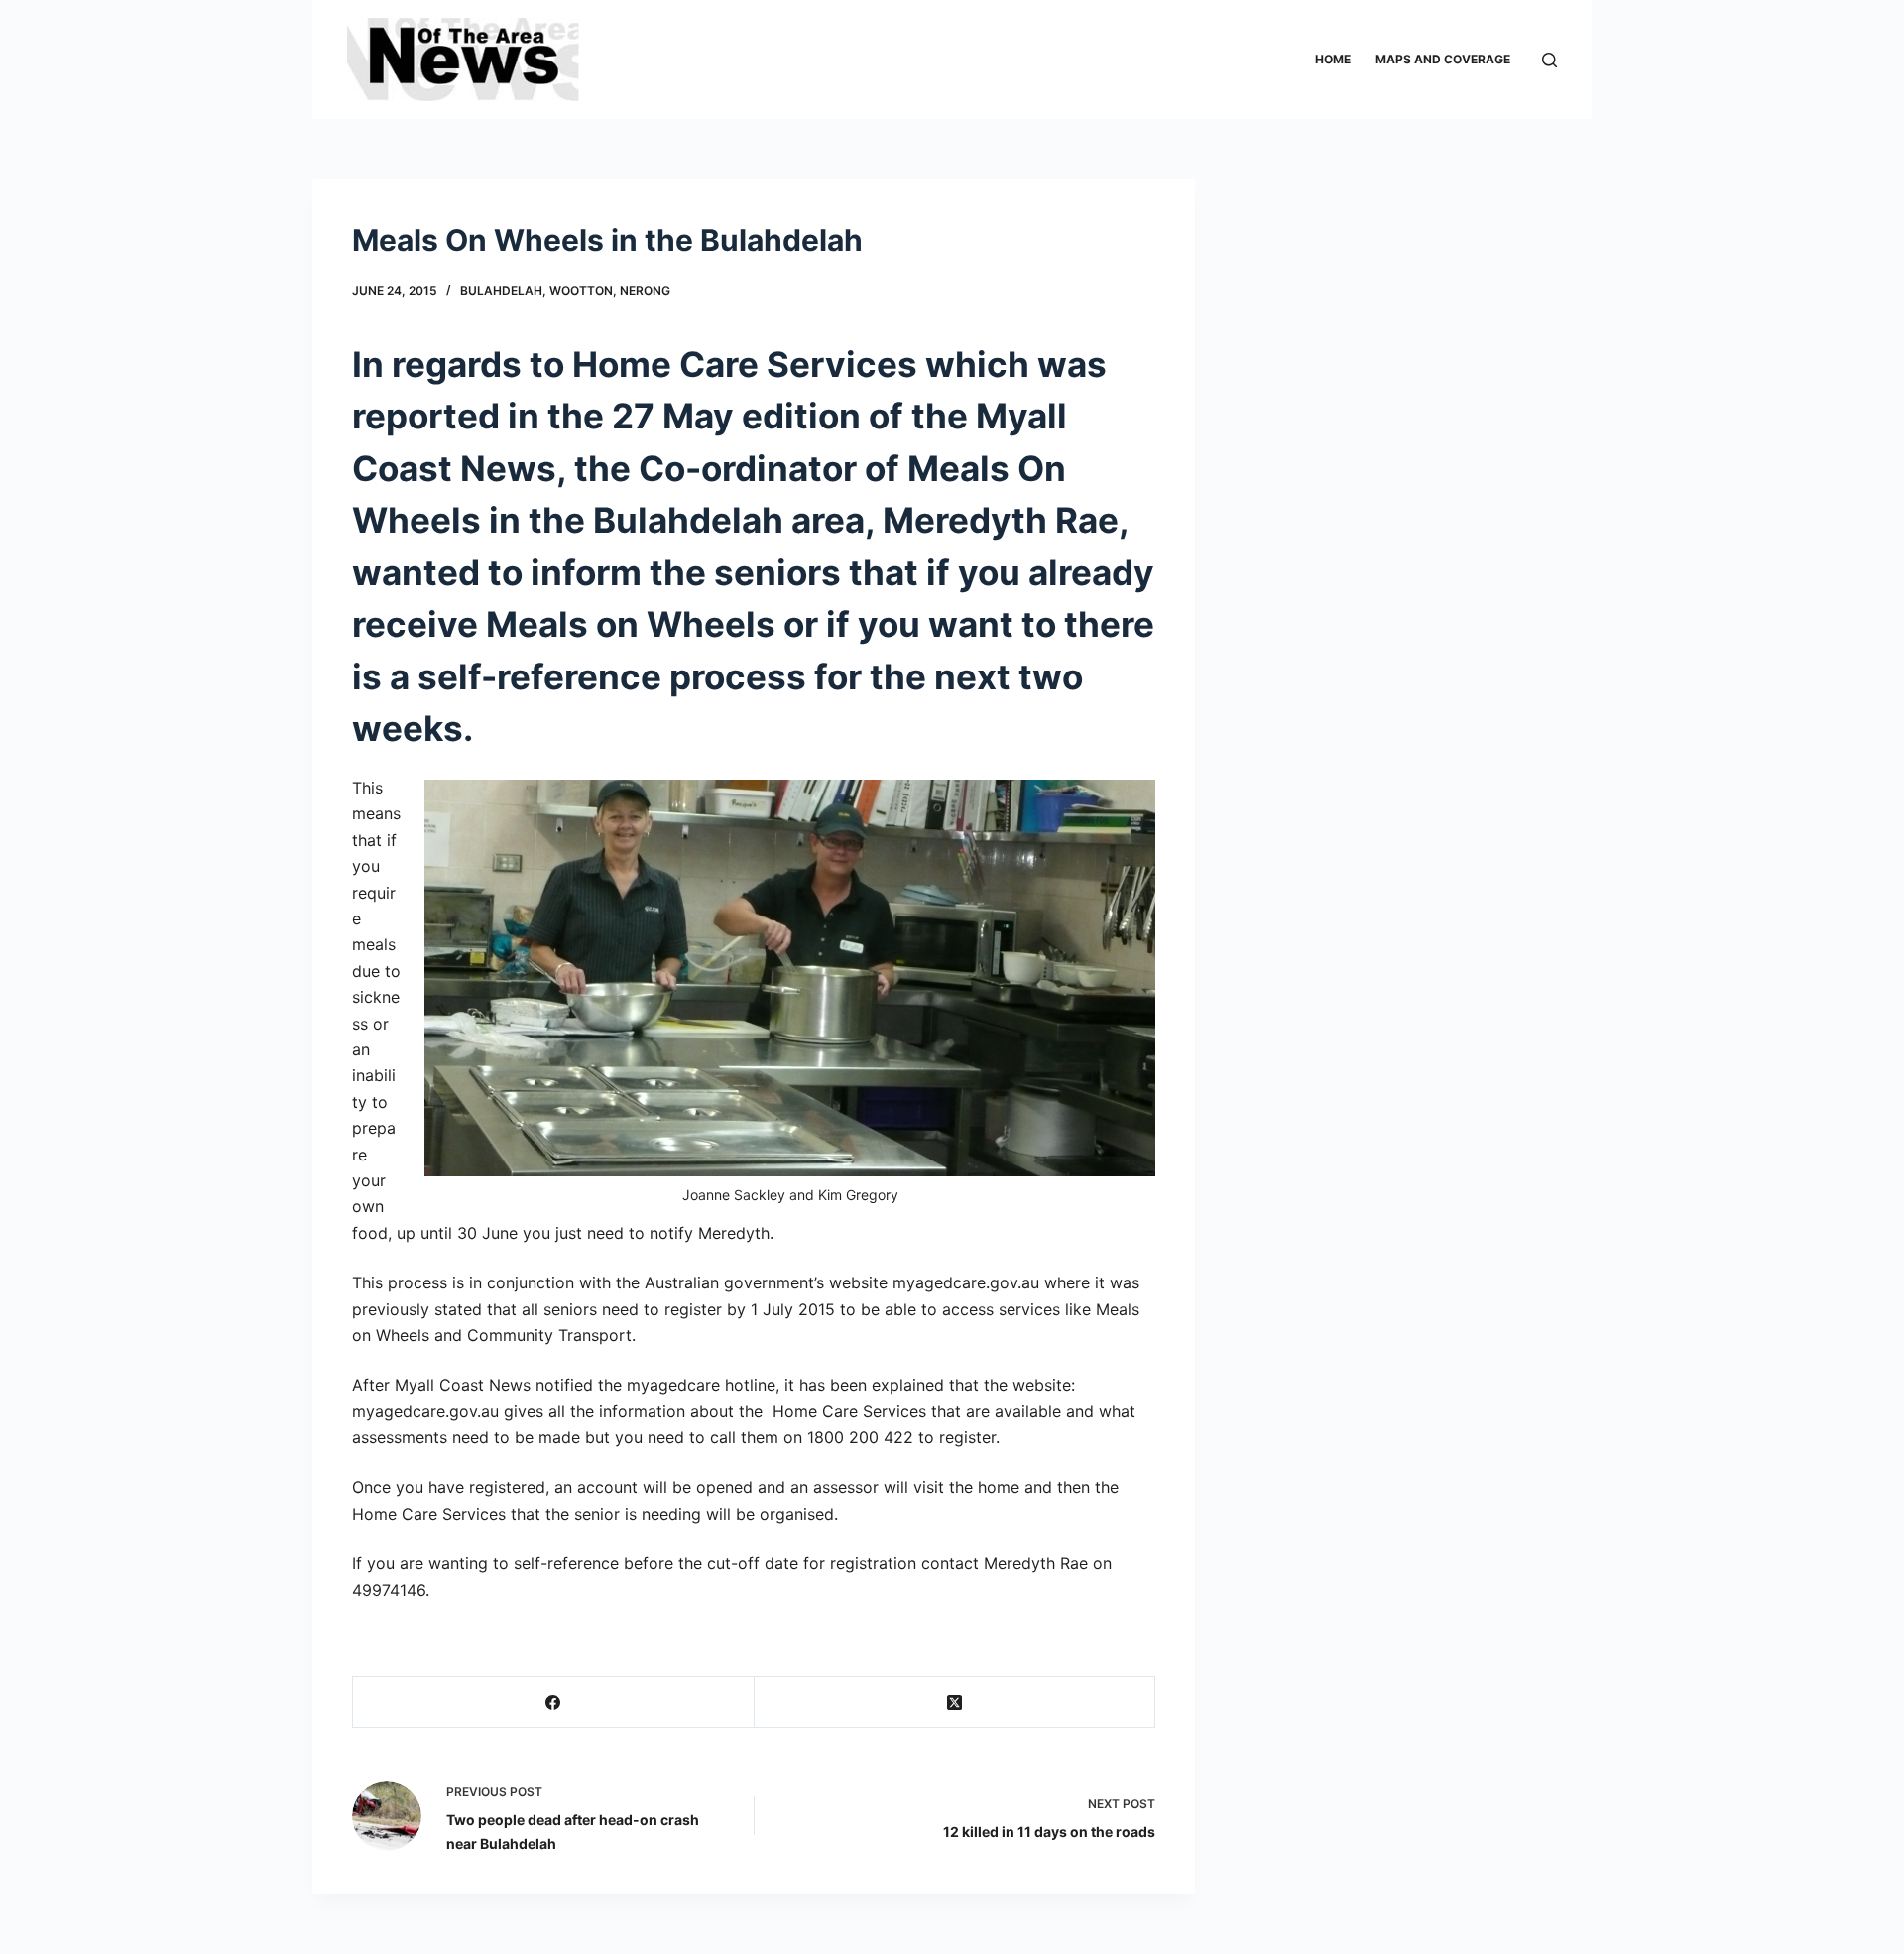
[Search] (1549, 60)
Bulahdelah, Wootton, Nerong (565, 290)
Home (1333, 59)
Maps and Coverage (1443, 59)
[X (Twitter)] (955, 1703)
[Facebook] (554, 1703)
